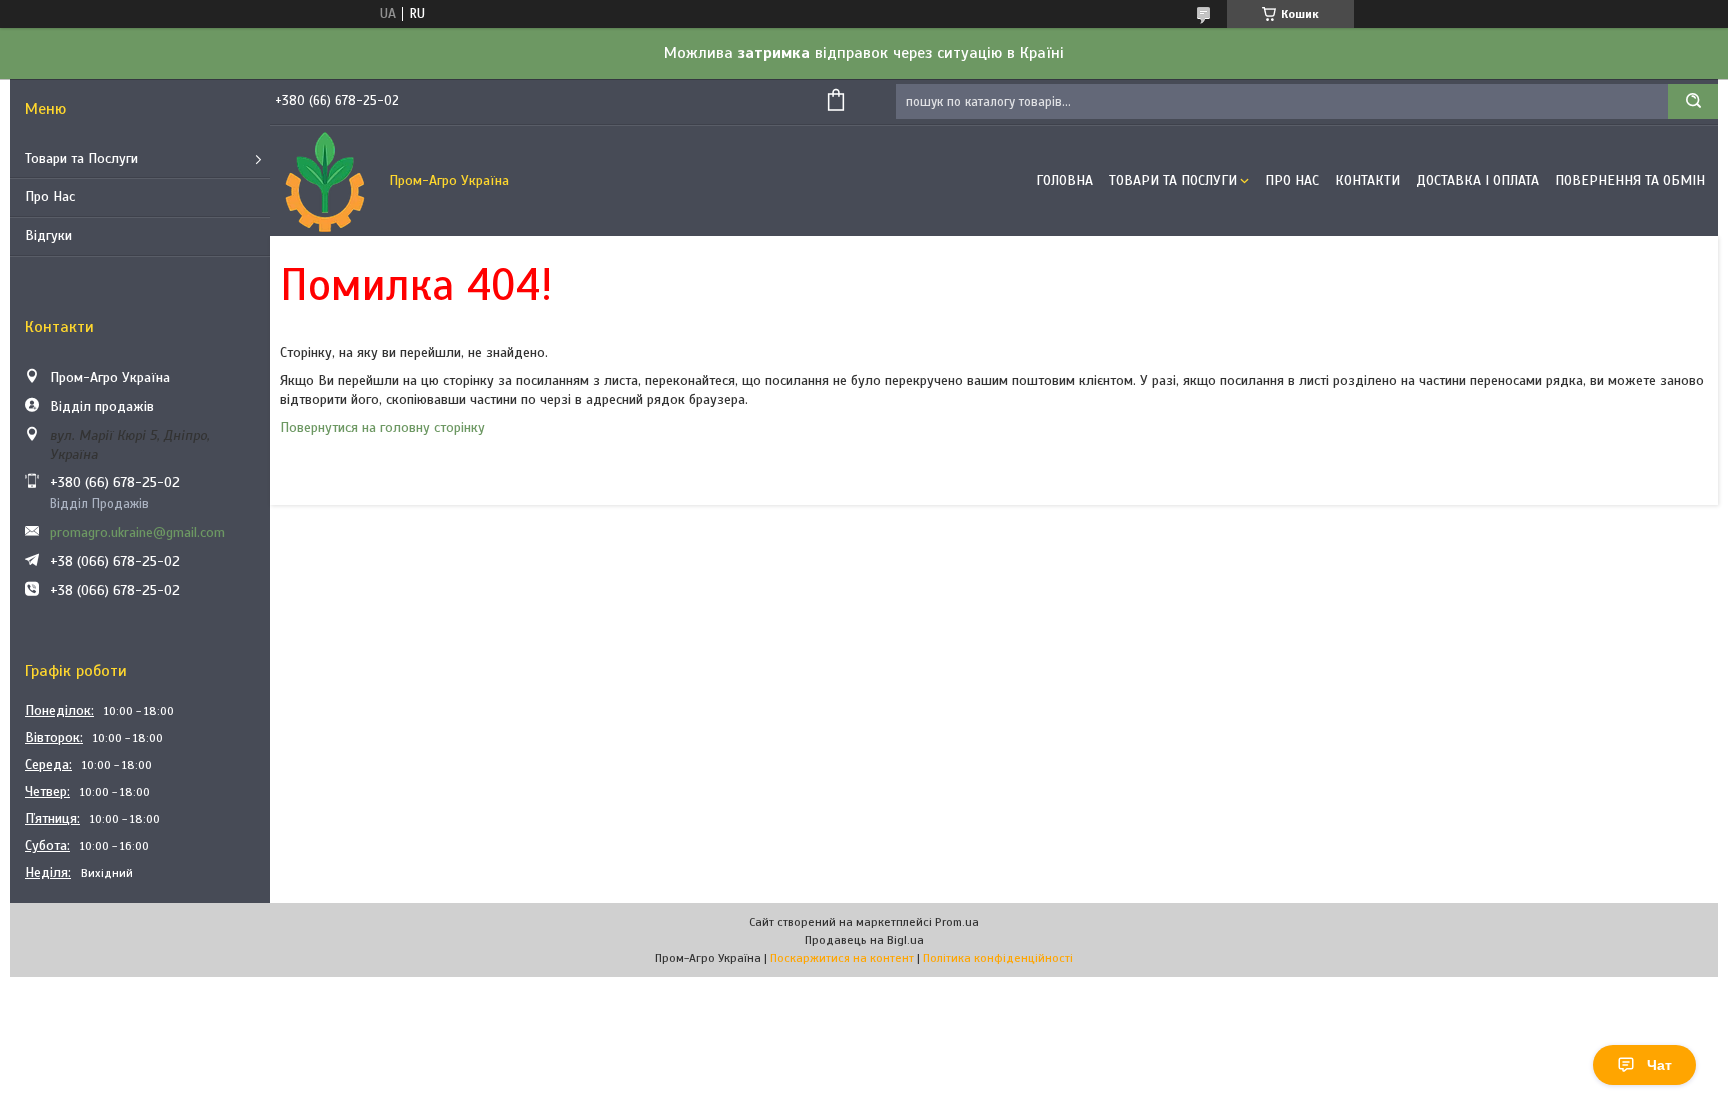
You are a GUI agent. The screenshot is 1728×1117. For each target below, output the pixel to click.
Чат (1659, 1065)
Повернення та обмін (1630, 180)
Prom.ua (957, 922)
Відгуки (48, 235)
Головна (1064, 180)
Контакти (1367, 180)
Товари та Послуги (81, 158)
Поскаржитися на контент (842, 958)
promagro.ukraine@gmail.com (137, 532)
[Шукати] (1693, 101)
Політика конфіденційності (998, 958)
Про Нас (50, 196)
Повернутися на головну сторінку (382, 427)
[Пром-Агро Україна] (325, 181)
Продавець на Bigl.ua (864, 940)
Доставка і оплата (1477, 180)
